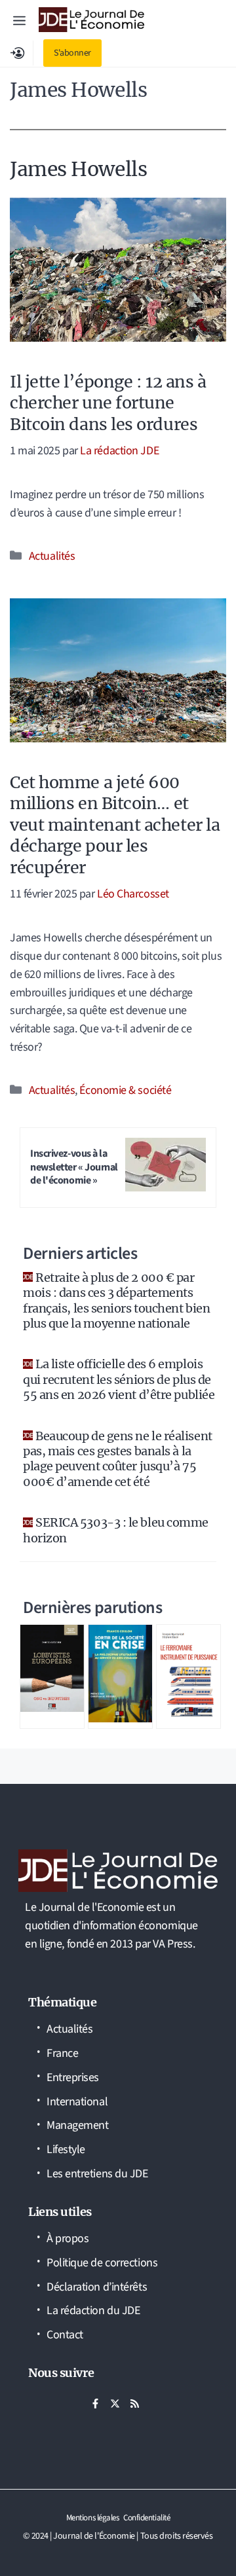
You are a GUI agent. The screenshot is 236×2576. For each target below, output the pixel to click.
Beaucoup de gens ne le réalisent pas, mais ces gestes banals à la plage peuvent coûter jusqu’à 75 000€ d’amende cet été (118, 1459)
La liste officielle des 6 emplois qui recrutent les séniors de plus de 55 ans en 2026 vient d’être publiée (119, 1379)
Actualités (52, 556)
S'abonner (72, 53)
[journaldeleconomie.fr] (91, 20)
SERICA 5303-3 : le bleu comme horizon (116, 1530)
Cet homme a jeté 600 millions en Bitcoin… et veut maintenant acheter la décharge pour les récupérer (115, 825)
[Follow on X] (115, 2404)
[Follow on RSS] (134, 2404)
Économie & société (125, 1090)
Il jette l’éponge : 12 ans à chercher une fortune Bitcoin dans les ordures (108, 403)
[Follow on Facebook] (95, 2404)
